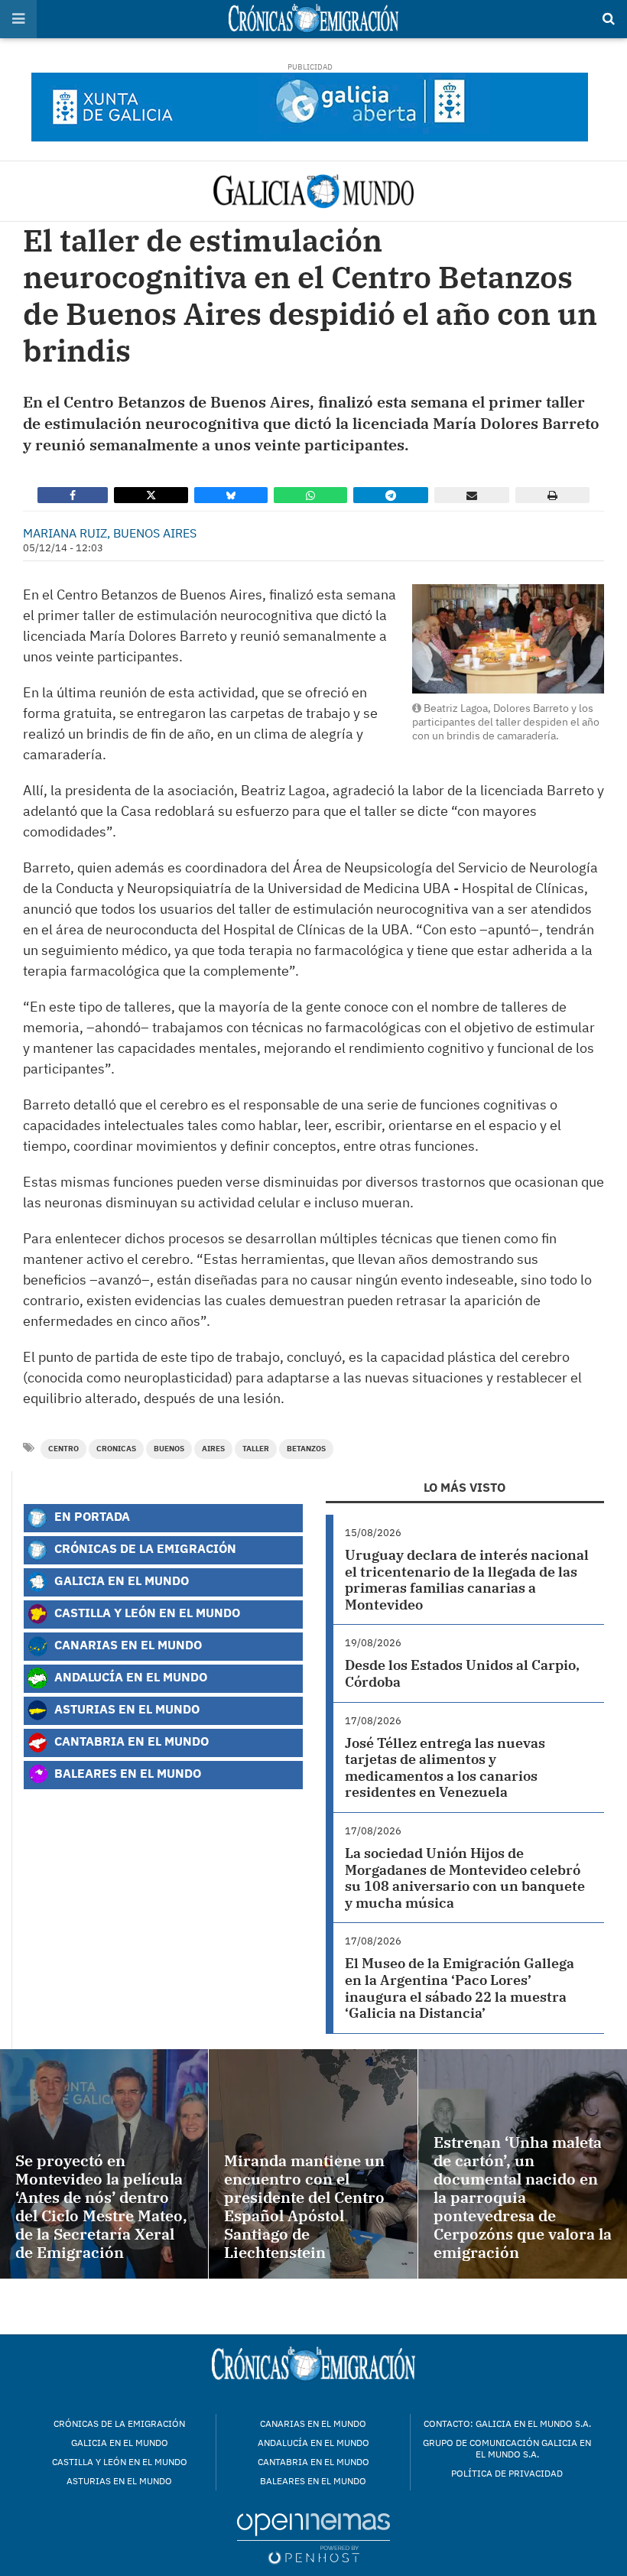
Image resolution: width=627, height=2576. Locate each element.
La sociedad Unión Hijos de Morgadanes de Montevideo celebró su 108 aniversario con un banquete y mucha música (465, 1878)
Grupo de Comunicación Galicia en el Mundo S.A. (507, 2448)
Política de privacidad (507, 2473)
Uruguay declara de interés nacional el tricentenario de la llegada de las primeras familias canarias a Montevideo (467, 1580)
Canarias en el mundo (313, 2423)
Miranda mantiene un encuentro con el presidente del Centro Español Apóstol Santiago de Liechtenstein (304, 2206)
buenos (169, 1449)
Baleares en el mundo (313, 2481)
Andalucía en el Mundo (129, 1676)
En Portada (91, 1516)
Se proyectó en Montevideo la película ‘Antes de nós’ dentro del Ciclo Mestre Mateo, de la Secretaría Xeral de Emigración (101, 2206)
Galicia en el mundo (120, 2443)
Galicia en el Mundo (120, 1580)
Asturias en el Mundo (125, 1709)
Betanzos (306, 1449)
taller (256, 1449)
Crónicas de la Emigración (144, 1548)
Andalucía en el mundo (313, 2443)
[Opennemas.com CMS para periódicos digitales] (313, 2537)
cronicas (116, 1449)
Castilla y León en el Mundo (146, 1612)
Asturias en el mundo (119, 2481)
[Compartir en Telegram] (391, 495)
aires (213, 1449)
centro (63, 1449)
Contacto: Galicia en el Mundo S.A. (507, 2423)
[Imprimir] (552, 495)
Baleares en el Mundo (126, 1773)
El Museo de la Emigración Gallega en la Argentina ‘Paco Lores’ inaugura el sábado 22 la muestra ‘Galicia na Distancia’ (460, 1988)
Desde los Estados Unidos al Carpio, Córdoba (462, 1673)
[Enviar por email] (472, 495)
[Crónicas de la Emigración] (313, 191)
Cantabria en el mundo (313, 2462)
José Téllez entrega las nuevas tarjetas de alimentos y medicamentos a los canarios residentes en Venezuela (445, 1768)
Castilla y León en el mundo (120, 2462)
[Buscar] (609, 19)
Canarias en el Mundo (127, 1644)
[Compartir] (73, 495)
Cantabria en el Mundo (130, 1741)
